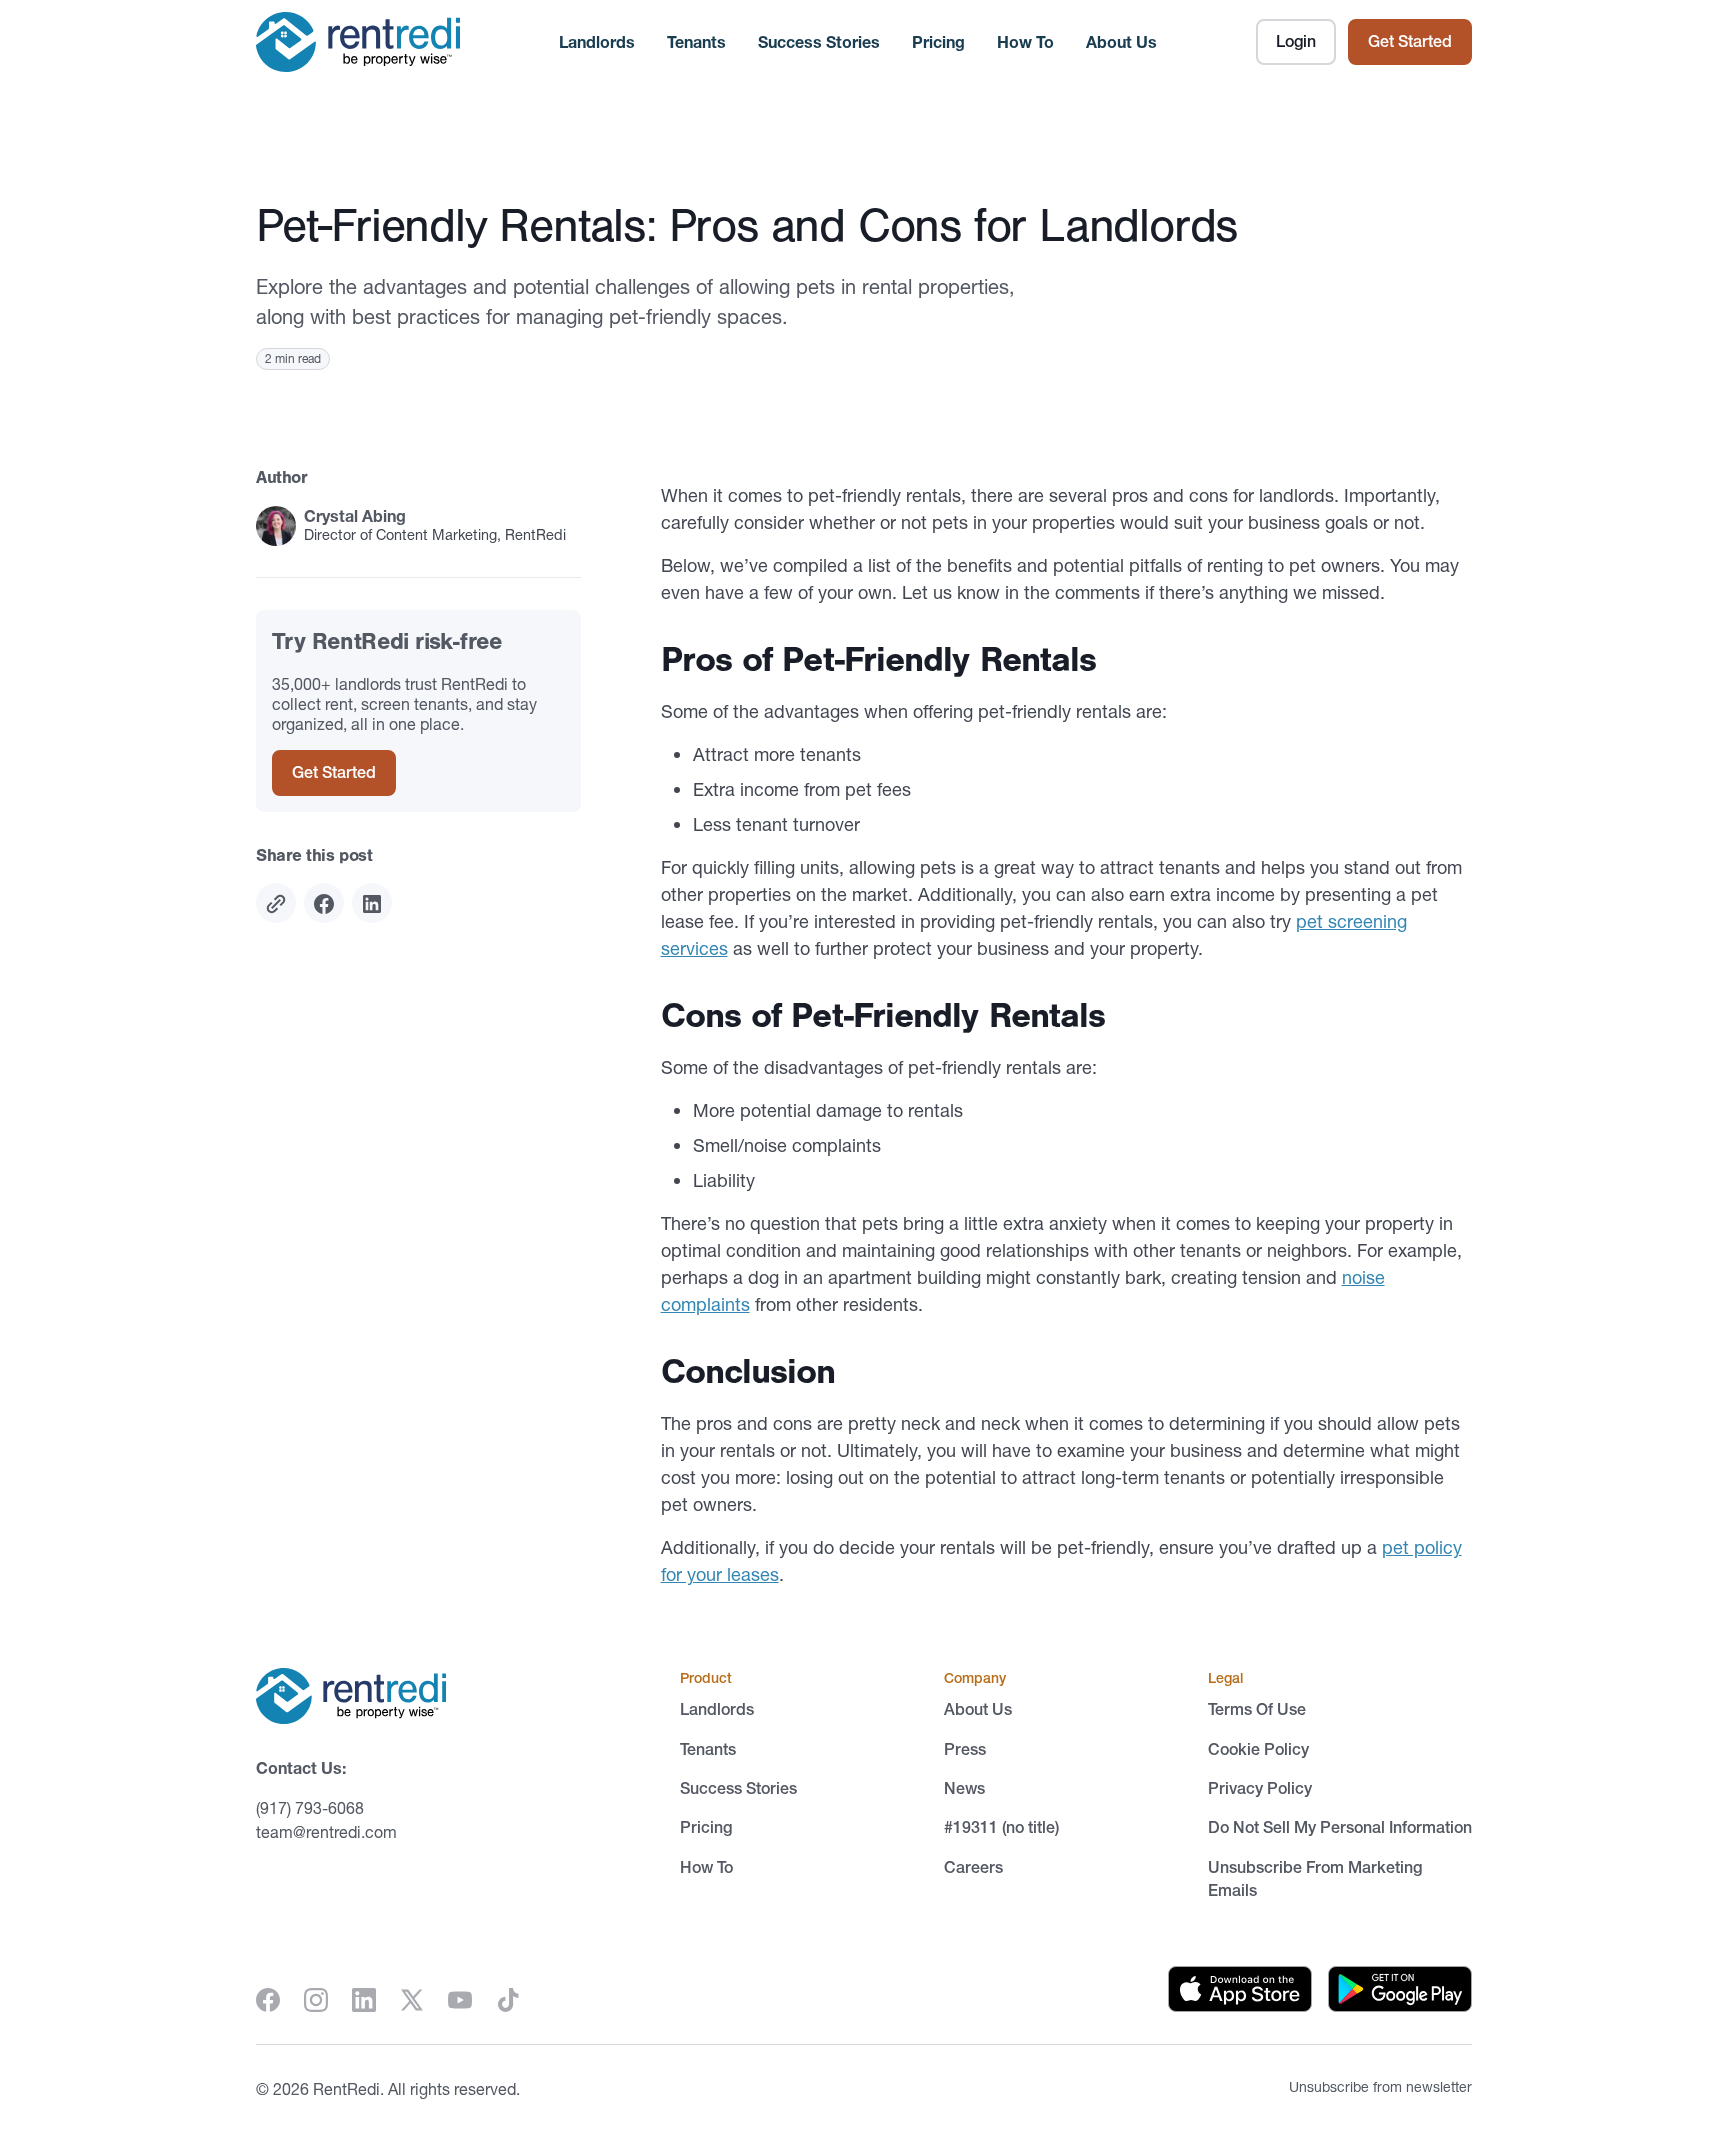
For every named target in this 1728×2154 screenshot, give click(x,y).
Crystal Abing (355, 517)
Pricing (938, 42)
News (964, 1788)
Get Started (1410, 41)
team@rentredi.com (326, 1832)
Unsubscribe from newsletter (1380, 2087)
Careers (973, 1867)
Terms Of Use (1257, 1709)
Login (1296, 41)
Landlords (597, 42)
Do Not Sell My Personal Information (1340, 1827)
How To (1025, 42)
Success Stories (819, 42)
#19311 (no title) (1001, 1827)
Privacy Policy (1260, 1788)
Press (965, 1749)
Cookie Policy (1258, 1749)
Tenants (696, 42)
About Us (1121, 42)
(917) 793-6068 (310, 1808)
